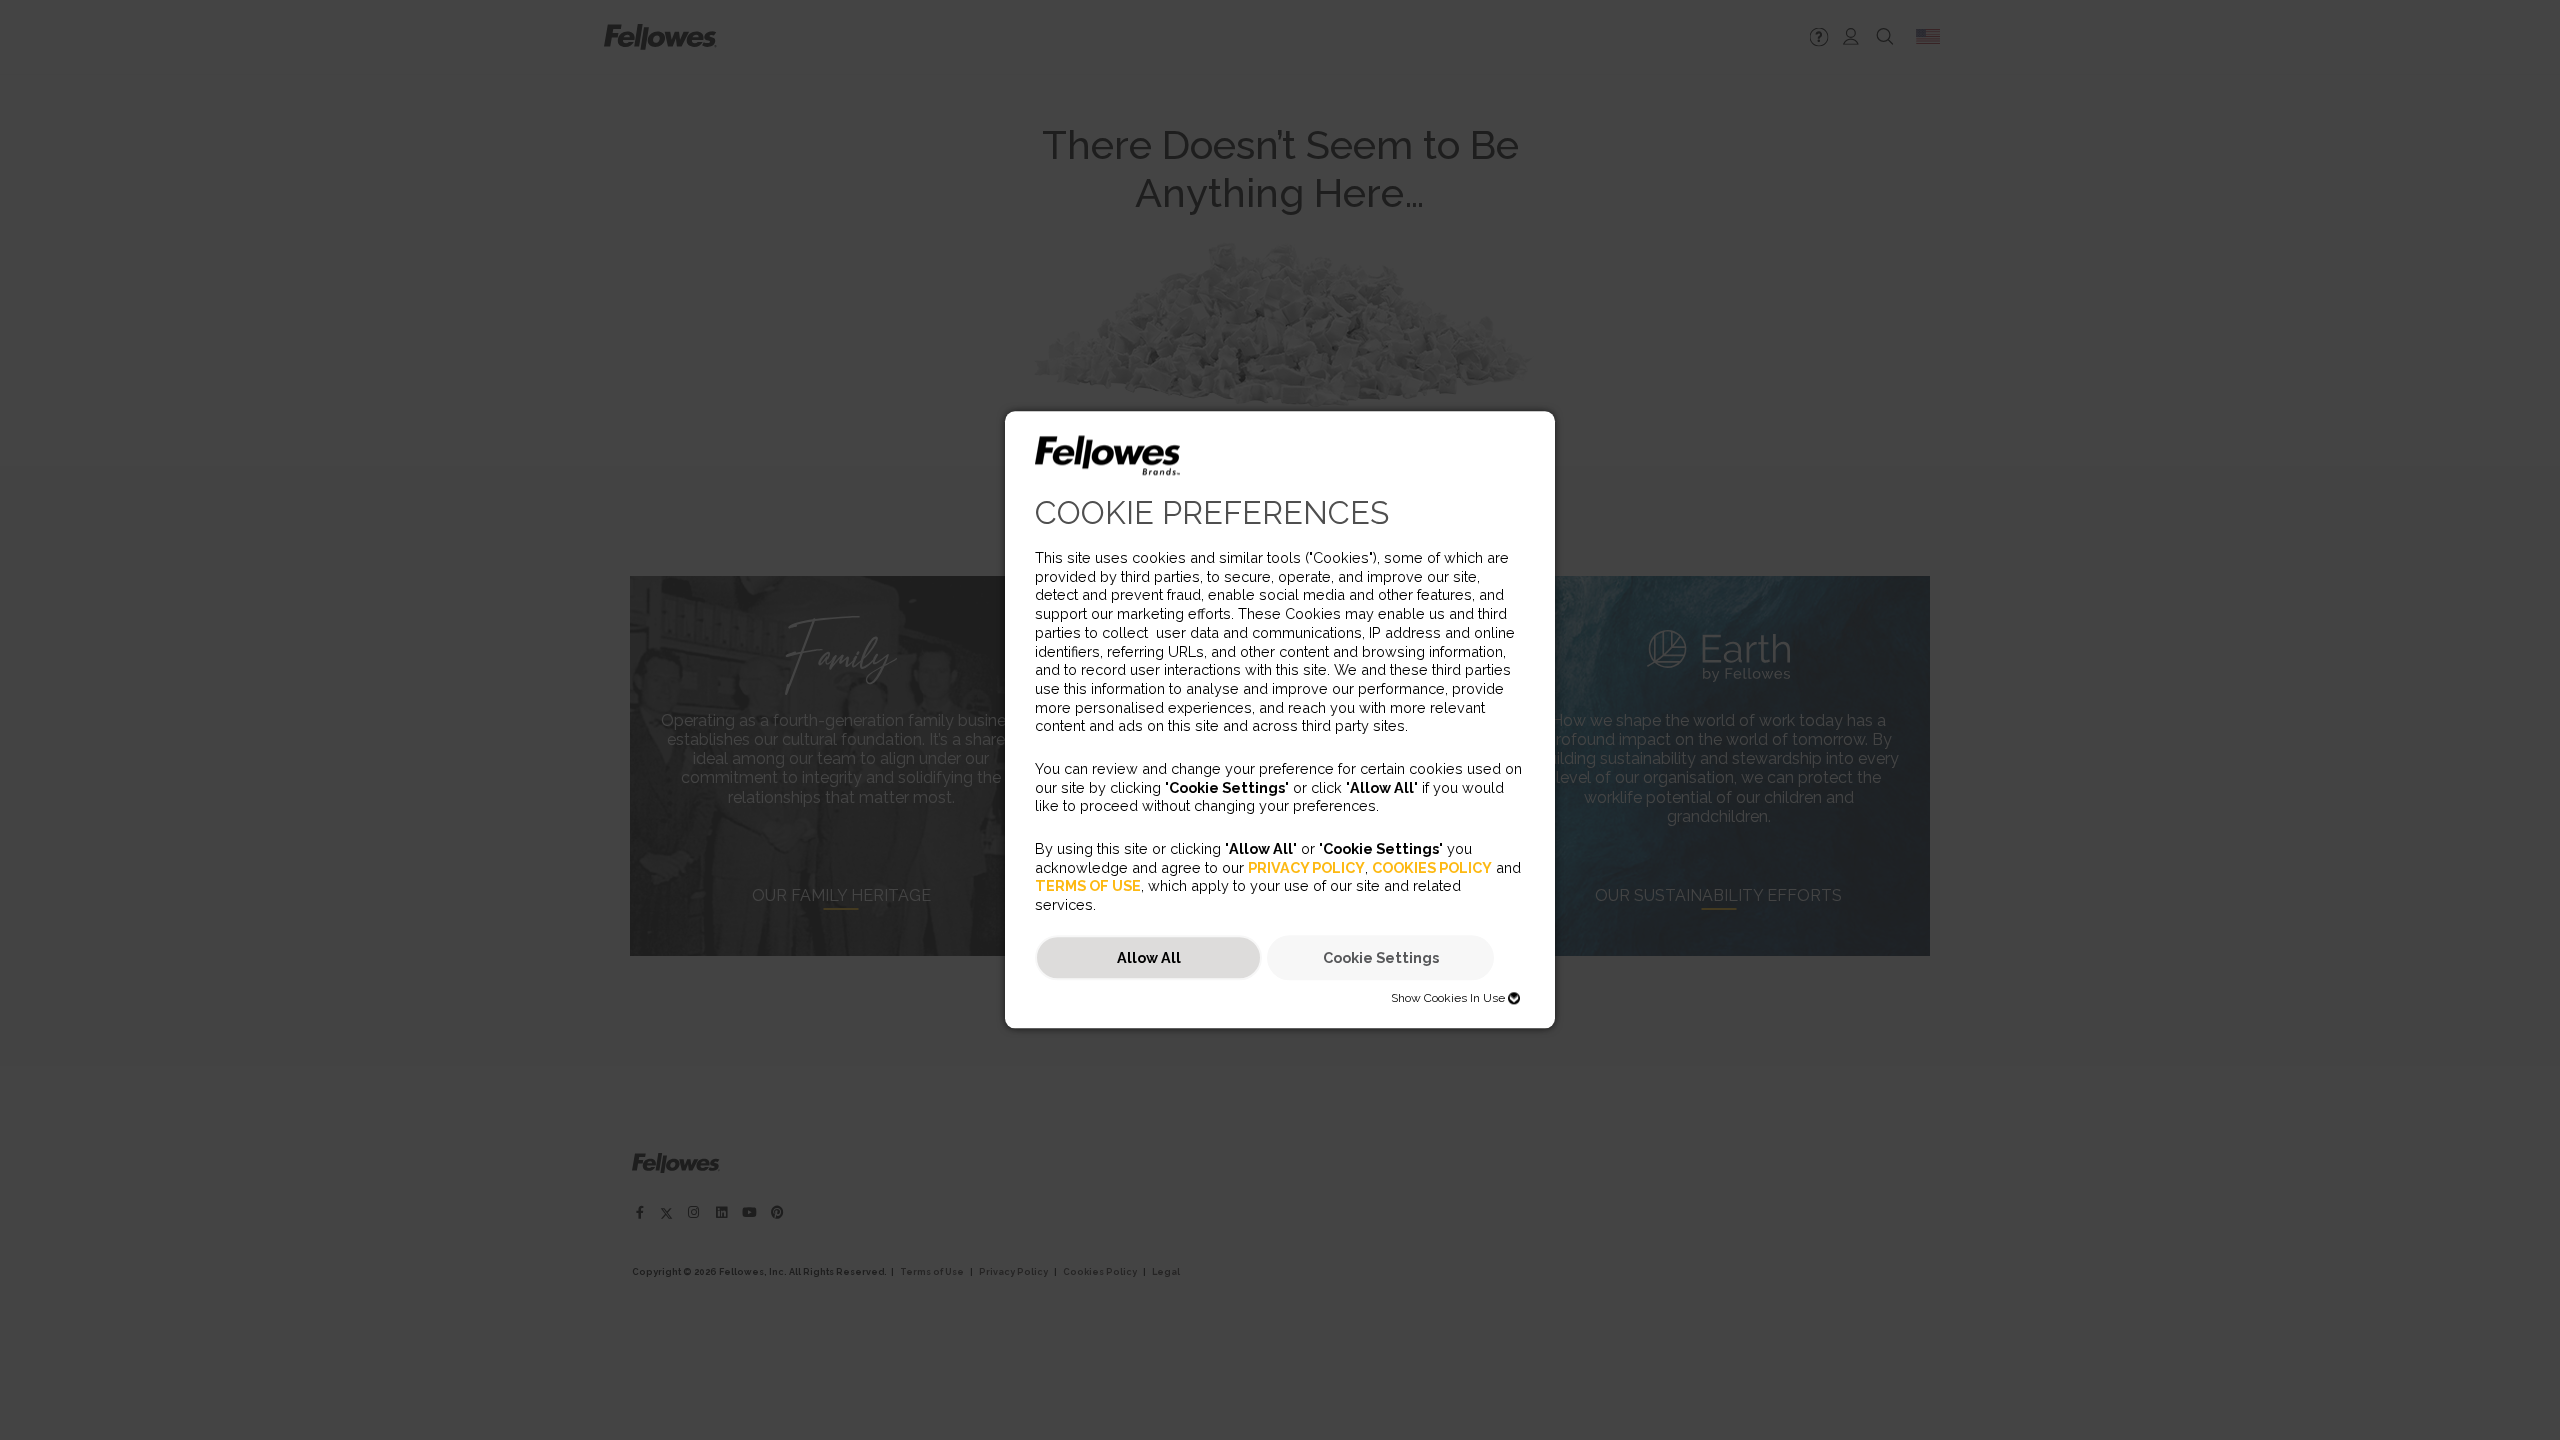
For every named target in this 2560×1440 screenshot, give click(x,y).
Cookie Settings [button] (1381, 957)
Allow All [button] (1149, 957)
